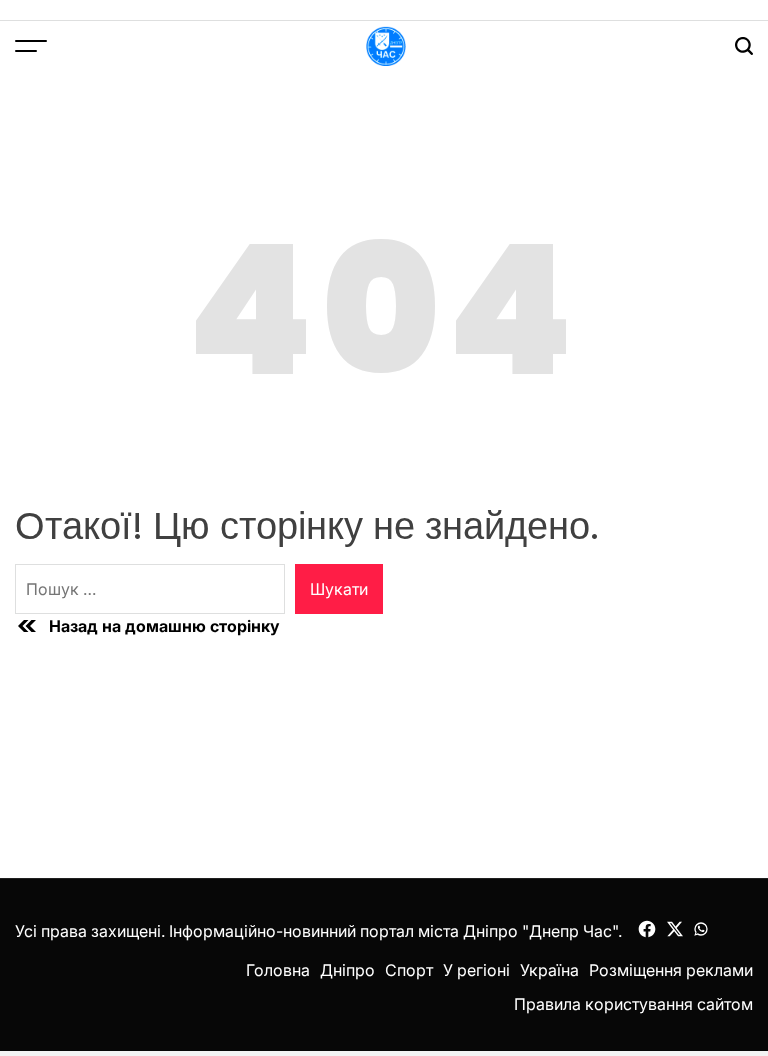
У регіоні (476, 970)
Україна (549, 970)
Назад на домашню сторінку (164, 626)
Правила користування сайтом (633, 1004)
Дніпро (347, 970)
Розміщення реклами (671, 970)
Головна (278, 970)
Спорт (409, 970)
